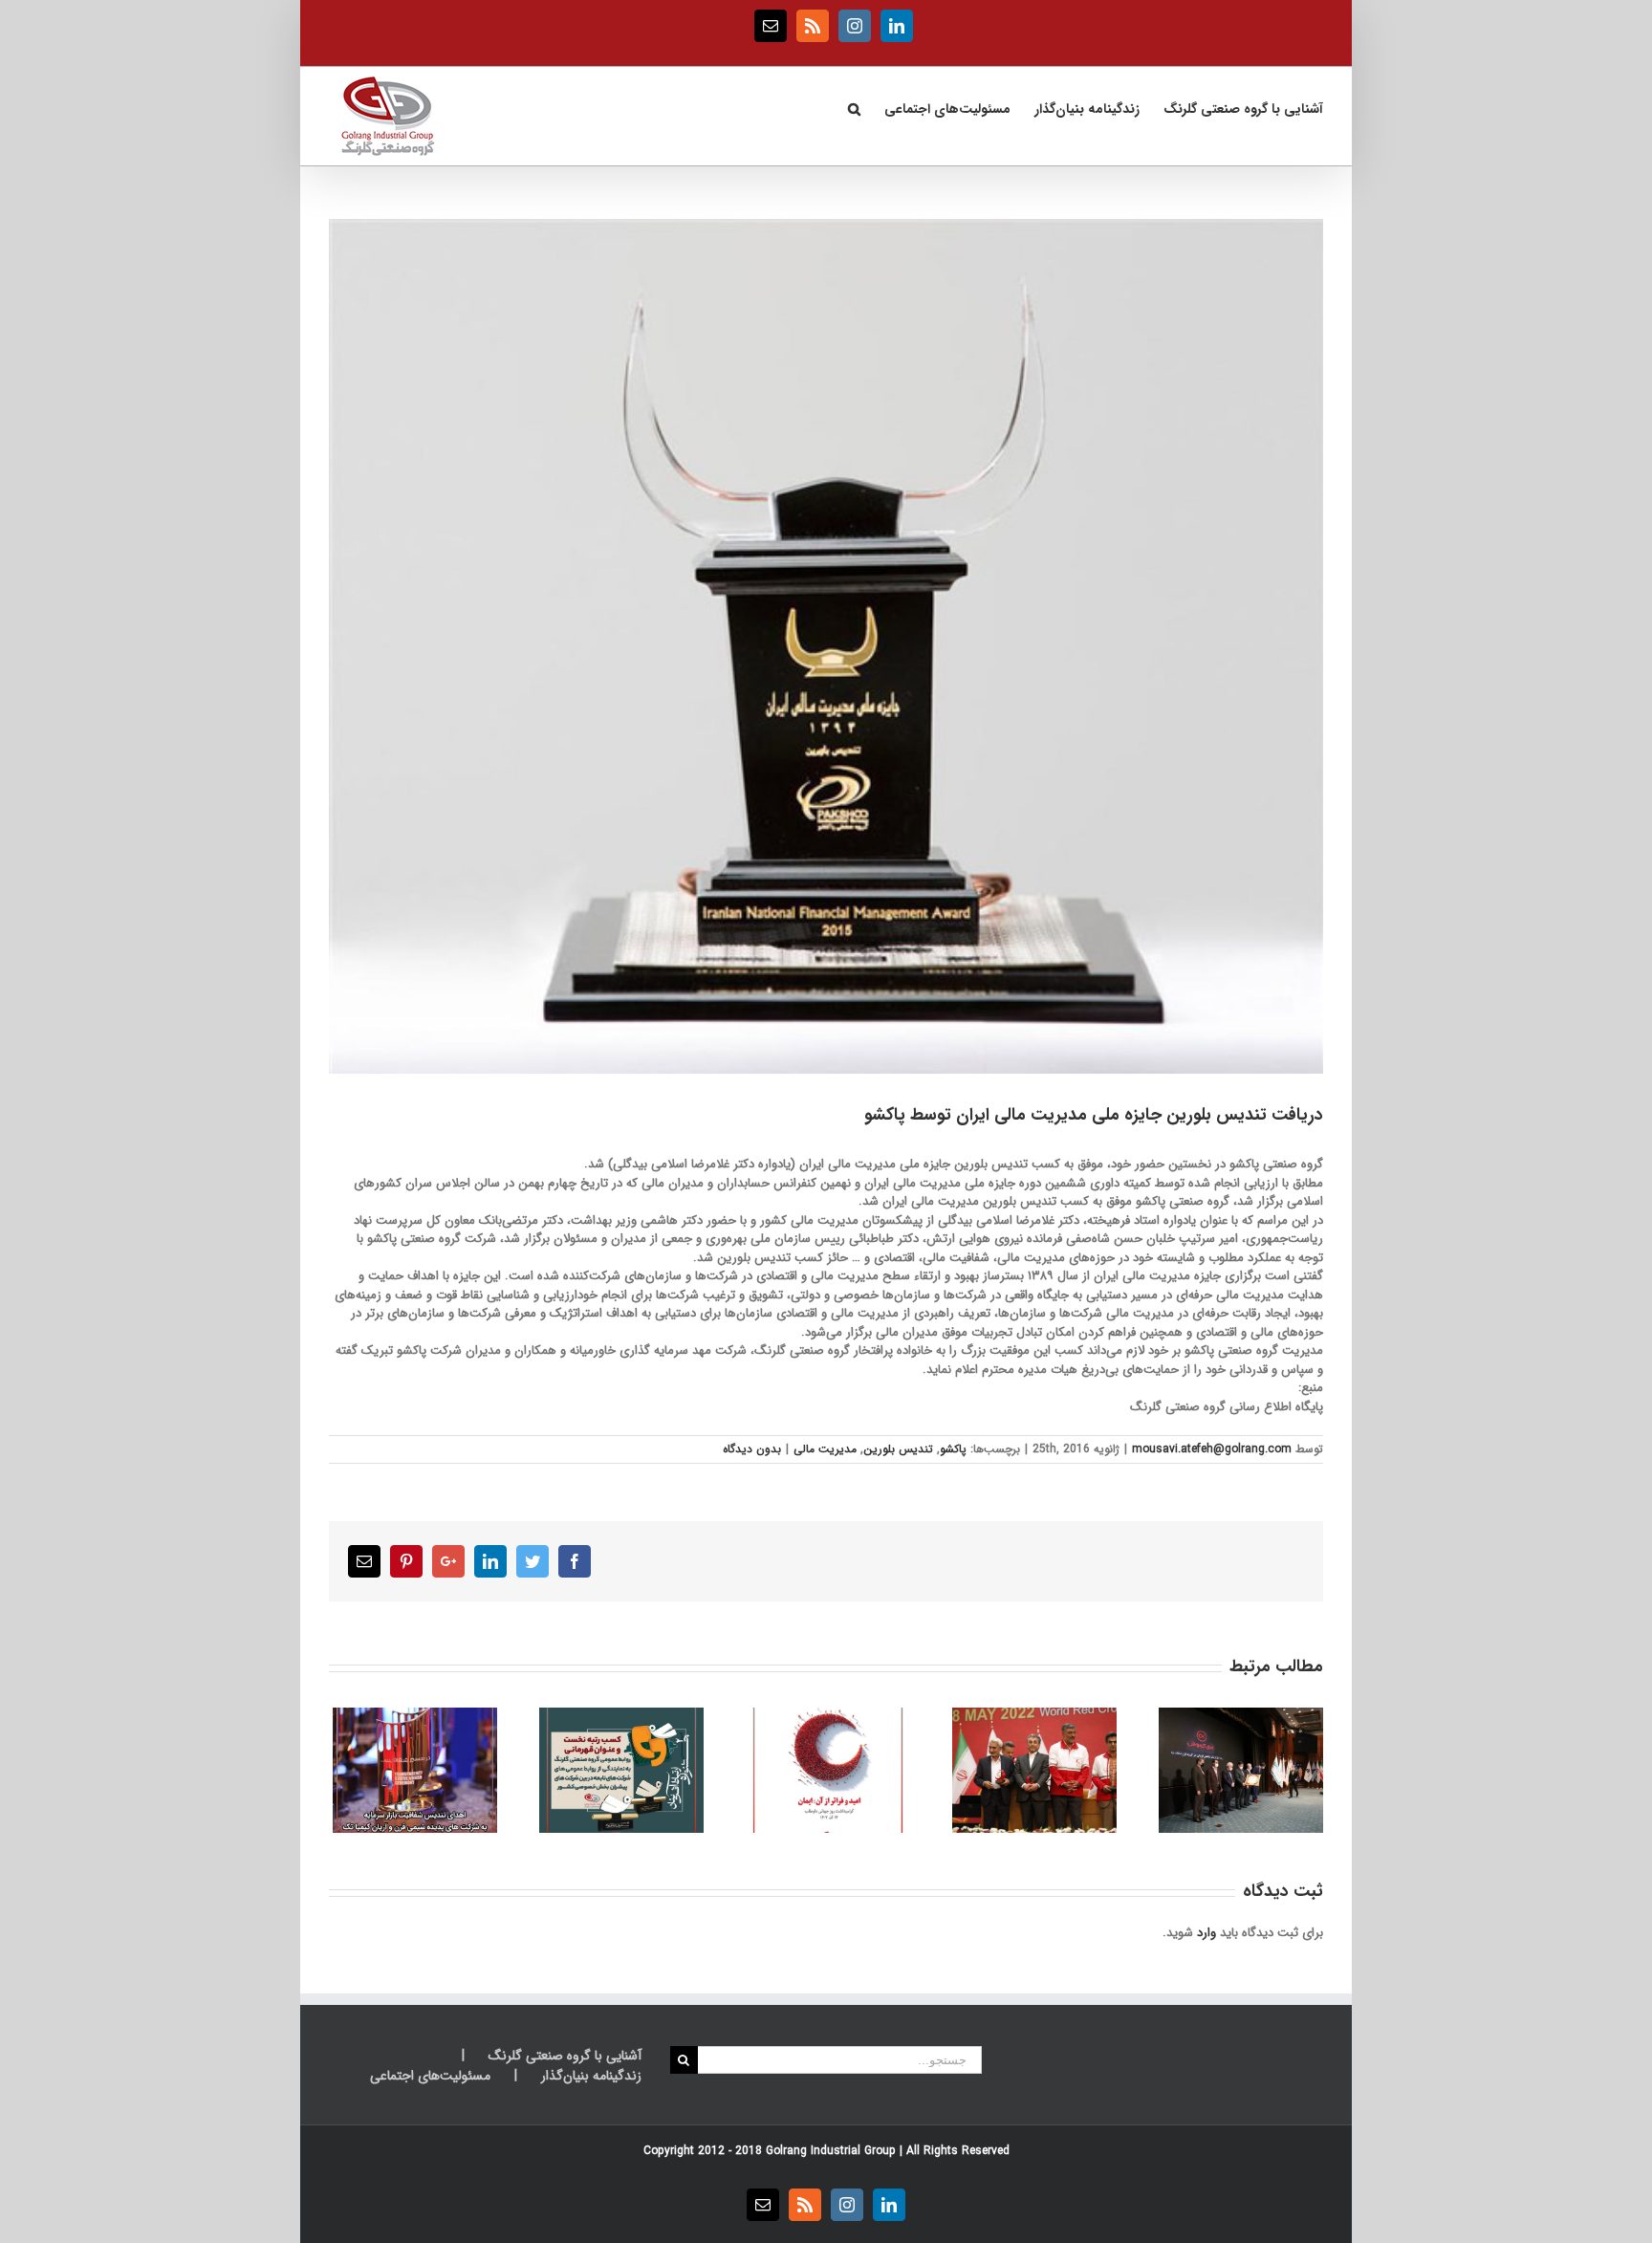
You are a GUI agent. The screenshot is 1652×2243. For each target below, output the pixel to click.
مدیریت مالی (825, 1449)
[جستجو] (854, 107)
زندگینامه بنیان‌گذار (591, 2076)
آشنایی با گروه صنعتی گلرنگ (565, 2056)
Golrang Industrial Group (831, 2151)
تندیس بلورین (898, 1449)
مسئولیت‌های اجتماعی (430, 2076)
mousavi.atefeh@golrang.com (1212, 1449)
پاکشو (953, 1449)
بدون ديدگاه (752, 1449)
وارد (1206, 1933)
